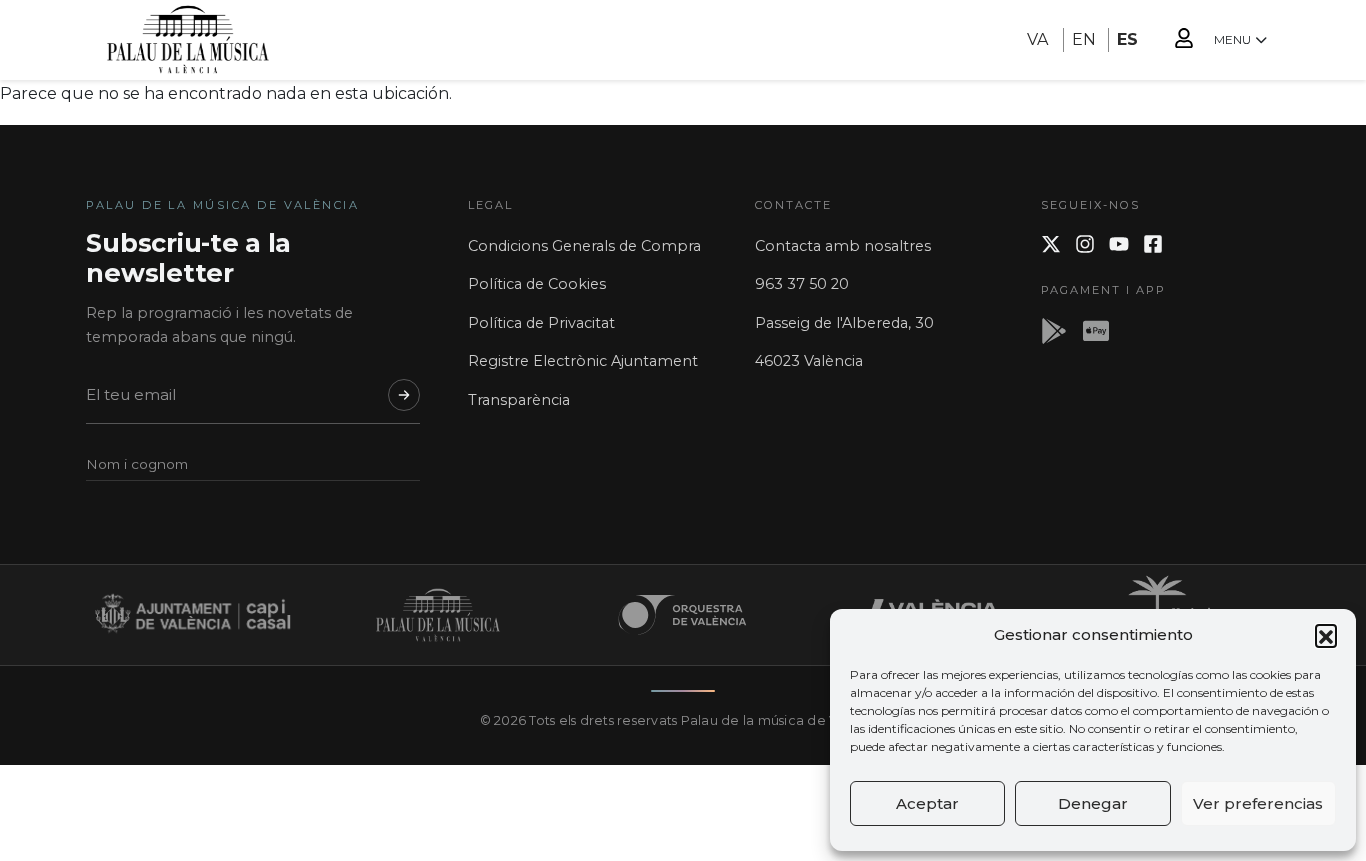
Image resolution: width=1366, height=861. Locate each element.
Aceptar (927, 803)
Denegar (1093, 803)
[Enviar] (404, 395)
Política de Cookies (537, 284)
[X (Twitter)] (1051, 244)
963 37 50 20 (802, 284)
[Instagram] (1085, 244)
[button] (1326, 635)
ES (1127, 39)
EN (1084, 39)
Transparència (519, 400)
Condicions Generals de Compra (584, 246)
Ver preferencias (1258, 803)
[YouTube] (1119, 244)
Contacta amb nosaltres (843, 246)
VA (1037, 39)
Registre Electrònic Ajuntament (583, 361)
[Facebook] (1153, 244)
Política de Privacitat (541, 323)
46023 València (809, 361)
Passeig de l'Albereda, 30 (844, 323)
